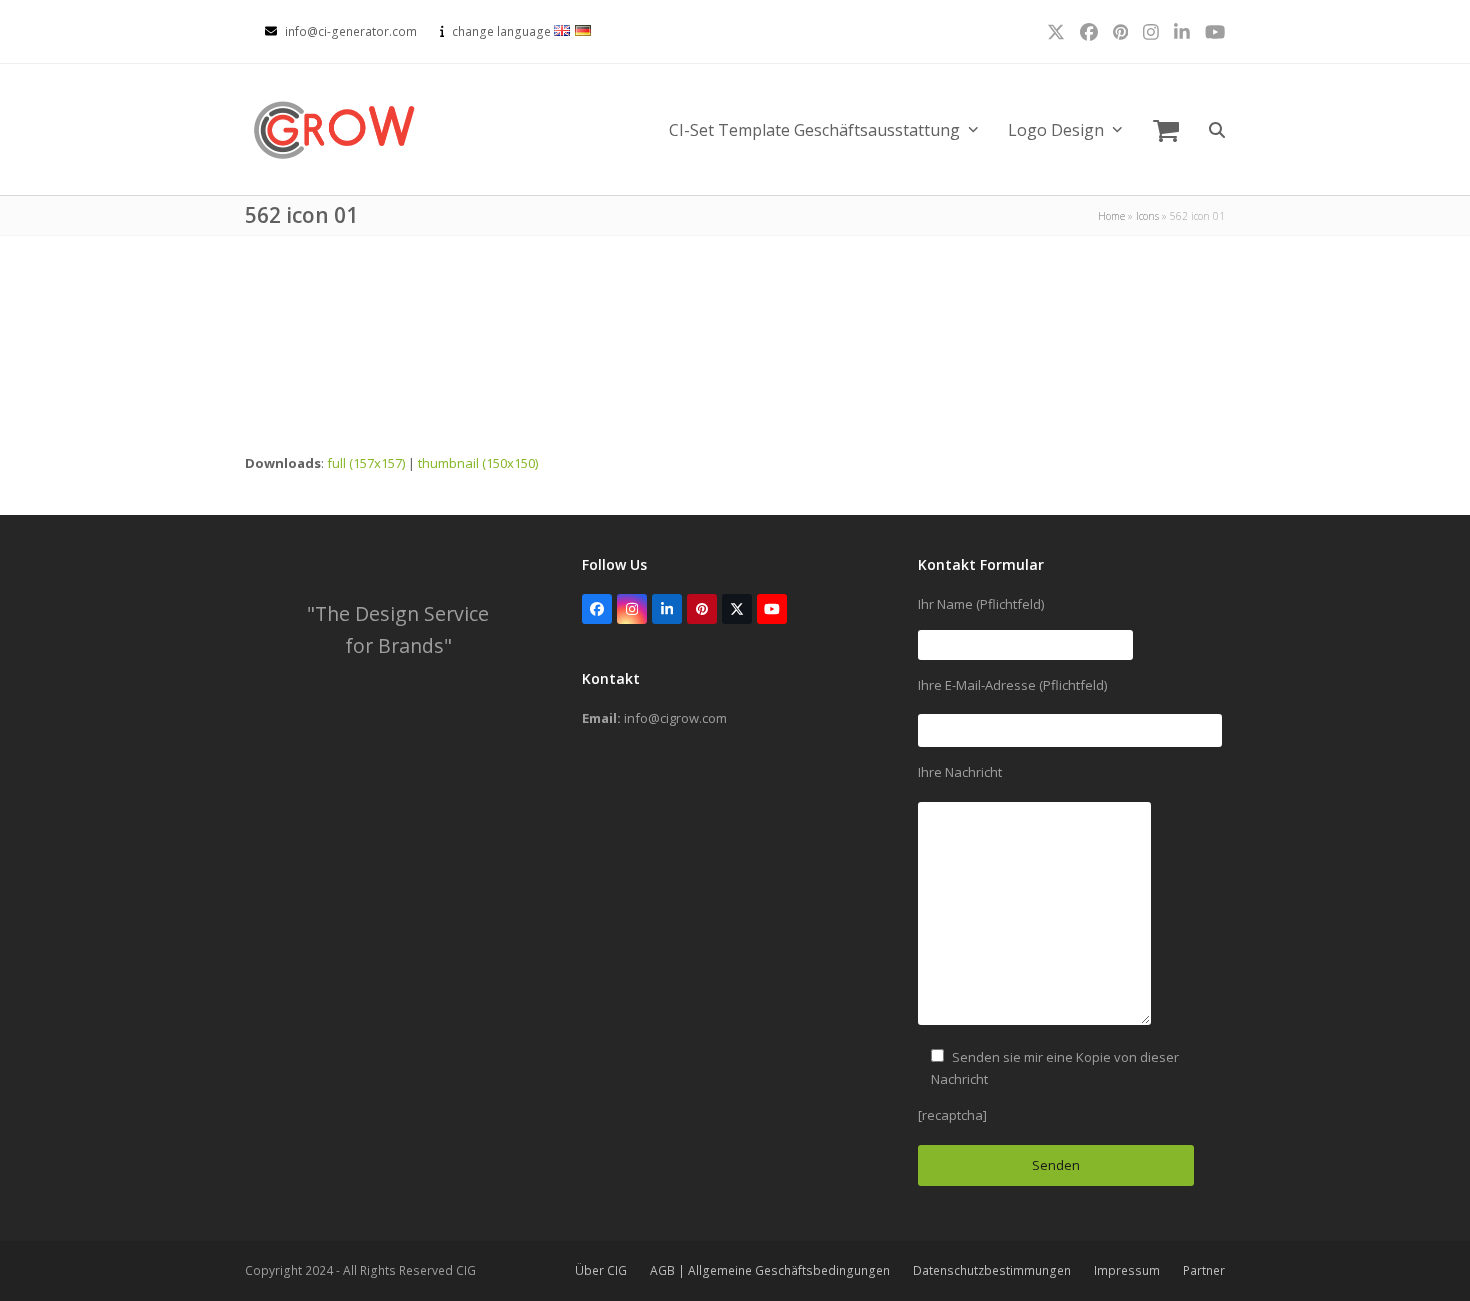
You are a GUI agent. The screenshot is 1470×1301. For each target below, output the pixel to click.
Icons (1147, 216)
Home (1111, 216)
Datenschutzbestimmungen (992, 1270)
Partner (1204, 1270)
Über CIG (601, 1270)
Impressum (1127, 1270)
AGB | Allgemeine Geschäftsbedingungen (770, 1270)
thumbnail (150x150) (478, 463)
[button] (1166, 129)
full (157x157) (366, 463)
